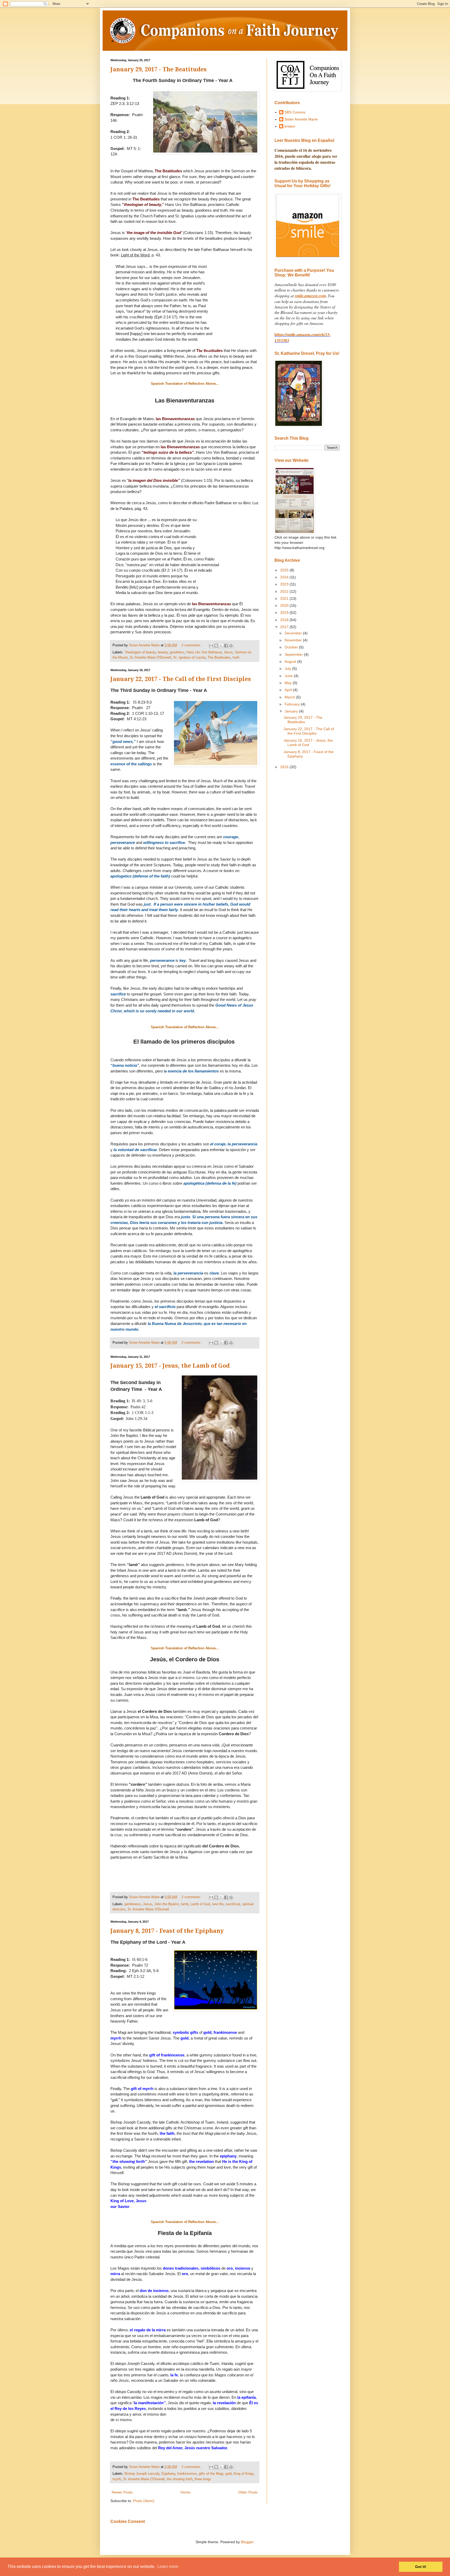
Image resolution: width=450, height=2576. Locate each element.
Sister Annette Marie (301, 119)
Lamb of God (200, 1904)
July (288, 668)
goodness (177, 652)
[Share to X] (221, 646)
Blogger (247, 2542)
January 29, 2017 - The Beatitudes (159, 69)
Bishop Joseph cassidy (142, 2474)
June (289, 676)
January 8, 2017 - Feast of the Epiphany (167, 1931)
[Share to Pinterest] (231, 646)
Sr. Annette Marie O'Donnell (150, 658)
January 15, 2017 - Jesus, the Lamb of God (170, 1366)
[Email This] (211, 646)
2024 (285, 577)
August (291, 661)
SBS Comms (295, 112)
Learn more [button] (168, 2566)
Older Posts (248, 2492)
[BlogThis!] (216, 646)
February (293, 704)
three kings (203, 2479)
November (294, 640)
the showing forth (180, 2479)
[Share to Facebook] (226, 646)
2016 (285, 767)
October (292, 647)
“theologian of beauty (140, 652)
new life (218, 1904)
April (289, 690)
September (294, 654)
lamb (185, 1904)
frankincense (187, 2474)
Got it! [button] (421, 2567)
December (294, 633)
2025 (285, 570)
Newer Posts (122, 2492)
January (292, 711)
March (290, 697)
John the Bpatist (167, 1904)
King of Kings (244, 2474)
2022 (285, 591)
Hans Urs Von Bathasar (204, 652)
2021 (285, 598)
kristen (290, 126)
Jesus (228, 652)
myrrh (117, 2479)
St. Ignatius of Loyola (189, 658)
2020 (285, 605)
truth (236, 658)
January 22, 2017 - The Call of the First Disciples (181, 679)
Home (185, 2492)
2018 (285, 620)
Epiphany (168, 2474)
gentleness (133, 1904)
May (289, 683)
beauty (163, 652)
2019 (285, 613)
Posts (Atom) (144, 2501)
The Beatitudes (219, 658)
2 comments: (192, 645)
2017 (285, 627)
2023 (285, 584)
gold (228, 2474)
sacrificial (233, 1904)
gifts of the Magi (211, 2474)
